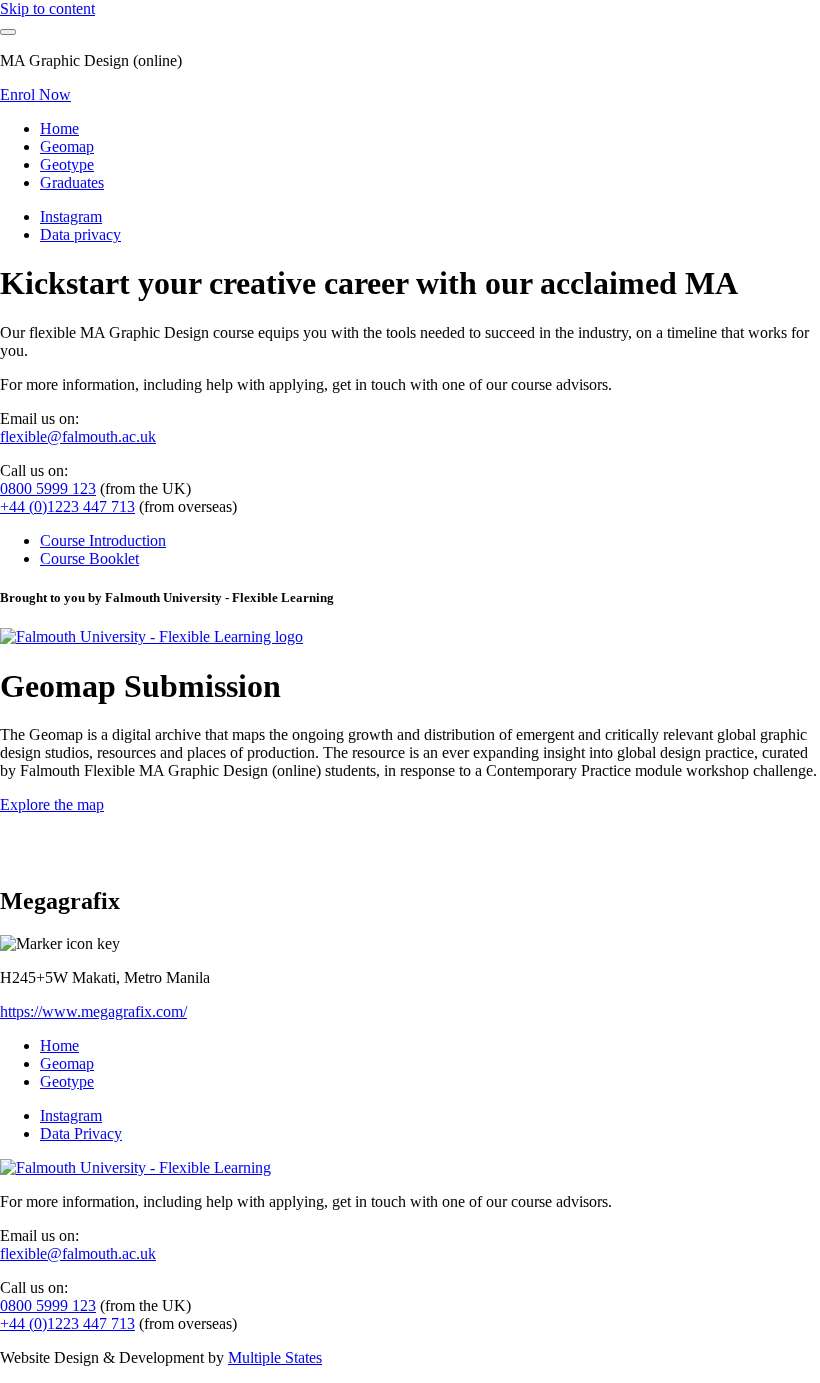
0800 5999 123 (48, 488)
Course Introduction (103, 540)
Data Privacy (81, 1133)
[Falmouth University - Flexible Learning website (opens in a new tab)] (151, 636)
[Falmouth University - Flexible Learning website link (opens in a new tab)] (135, 1167)
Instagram (71, 216)
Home (59, 128)
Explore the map (52, 804)
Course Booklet (89, 558)
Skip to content (47, 8)
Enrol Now (35, 94)
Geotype (67, 164)
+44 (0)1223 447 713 (67, 506)
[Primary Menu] (8, 32)
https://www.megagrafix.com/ (93, 1011)
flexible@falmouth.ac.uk (78, 436)
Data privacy (80, 234)
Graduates (72, 182)
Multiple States (275, 1357)
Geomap (67, 146)
